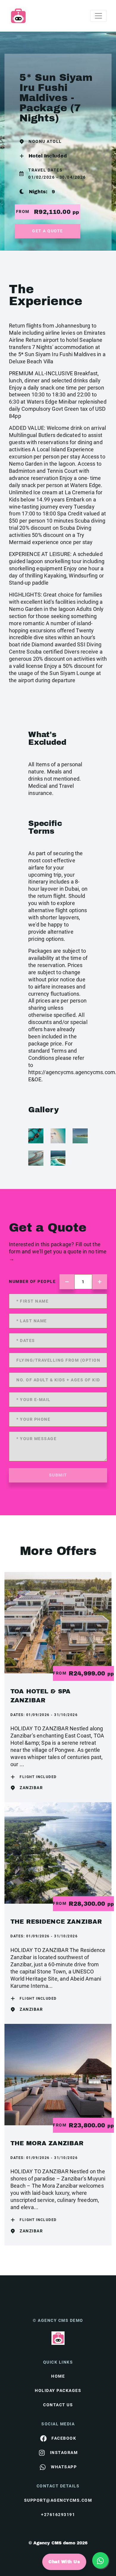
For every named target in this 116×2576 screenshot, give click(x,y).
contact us (58, 2405)
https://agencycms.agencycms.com (72, 1072)
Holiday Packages (58, 2390)
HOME (58, 2376)
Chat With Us (64, 2562)
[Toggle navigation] (98, 16)
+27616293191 (58, 2515)
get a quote (48, 231)
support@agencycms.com (58, 2500)
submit (58, 1475)
